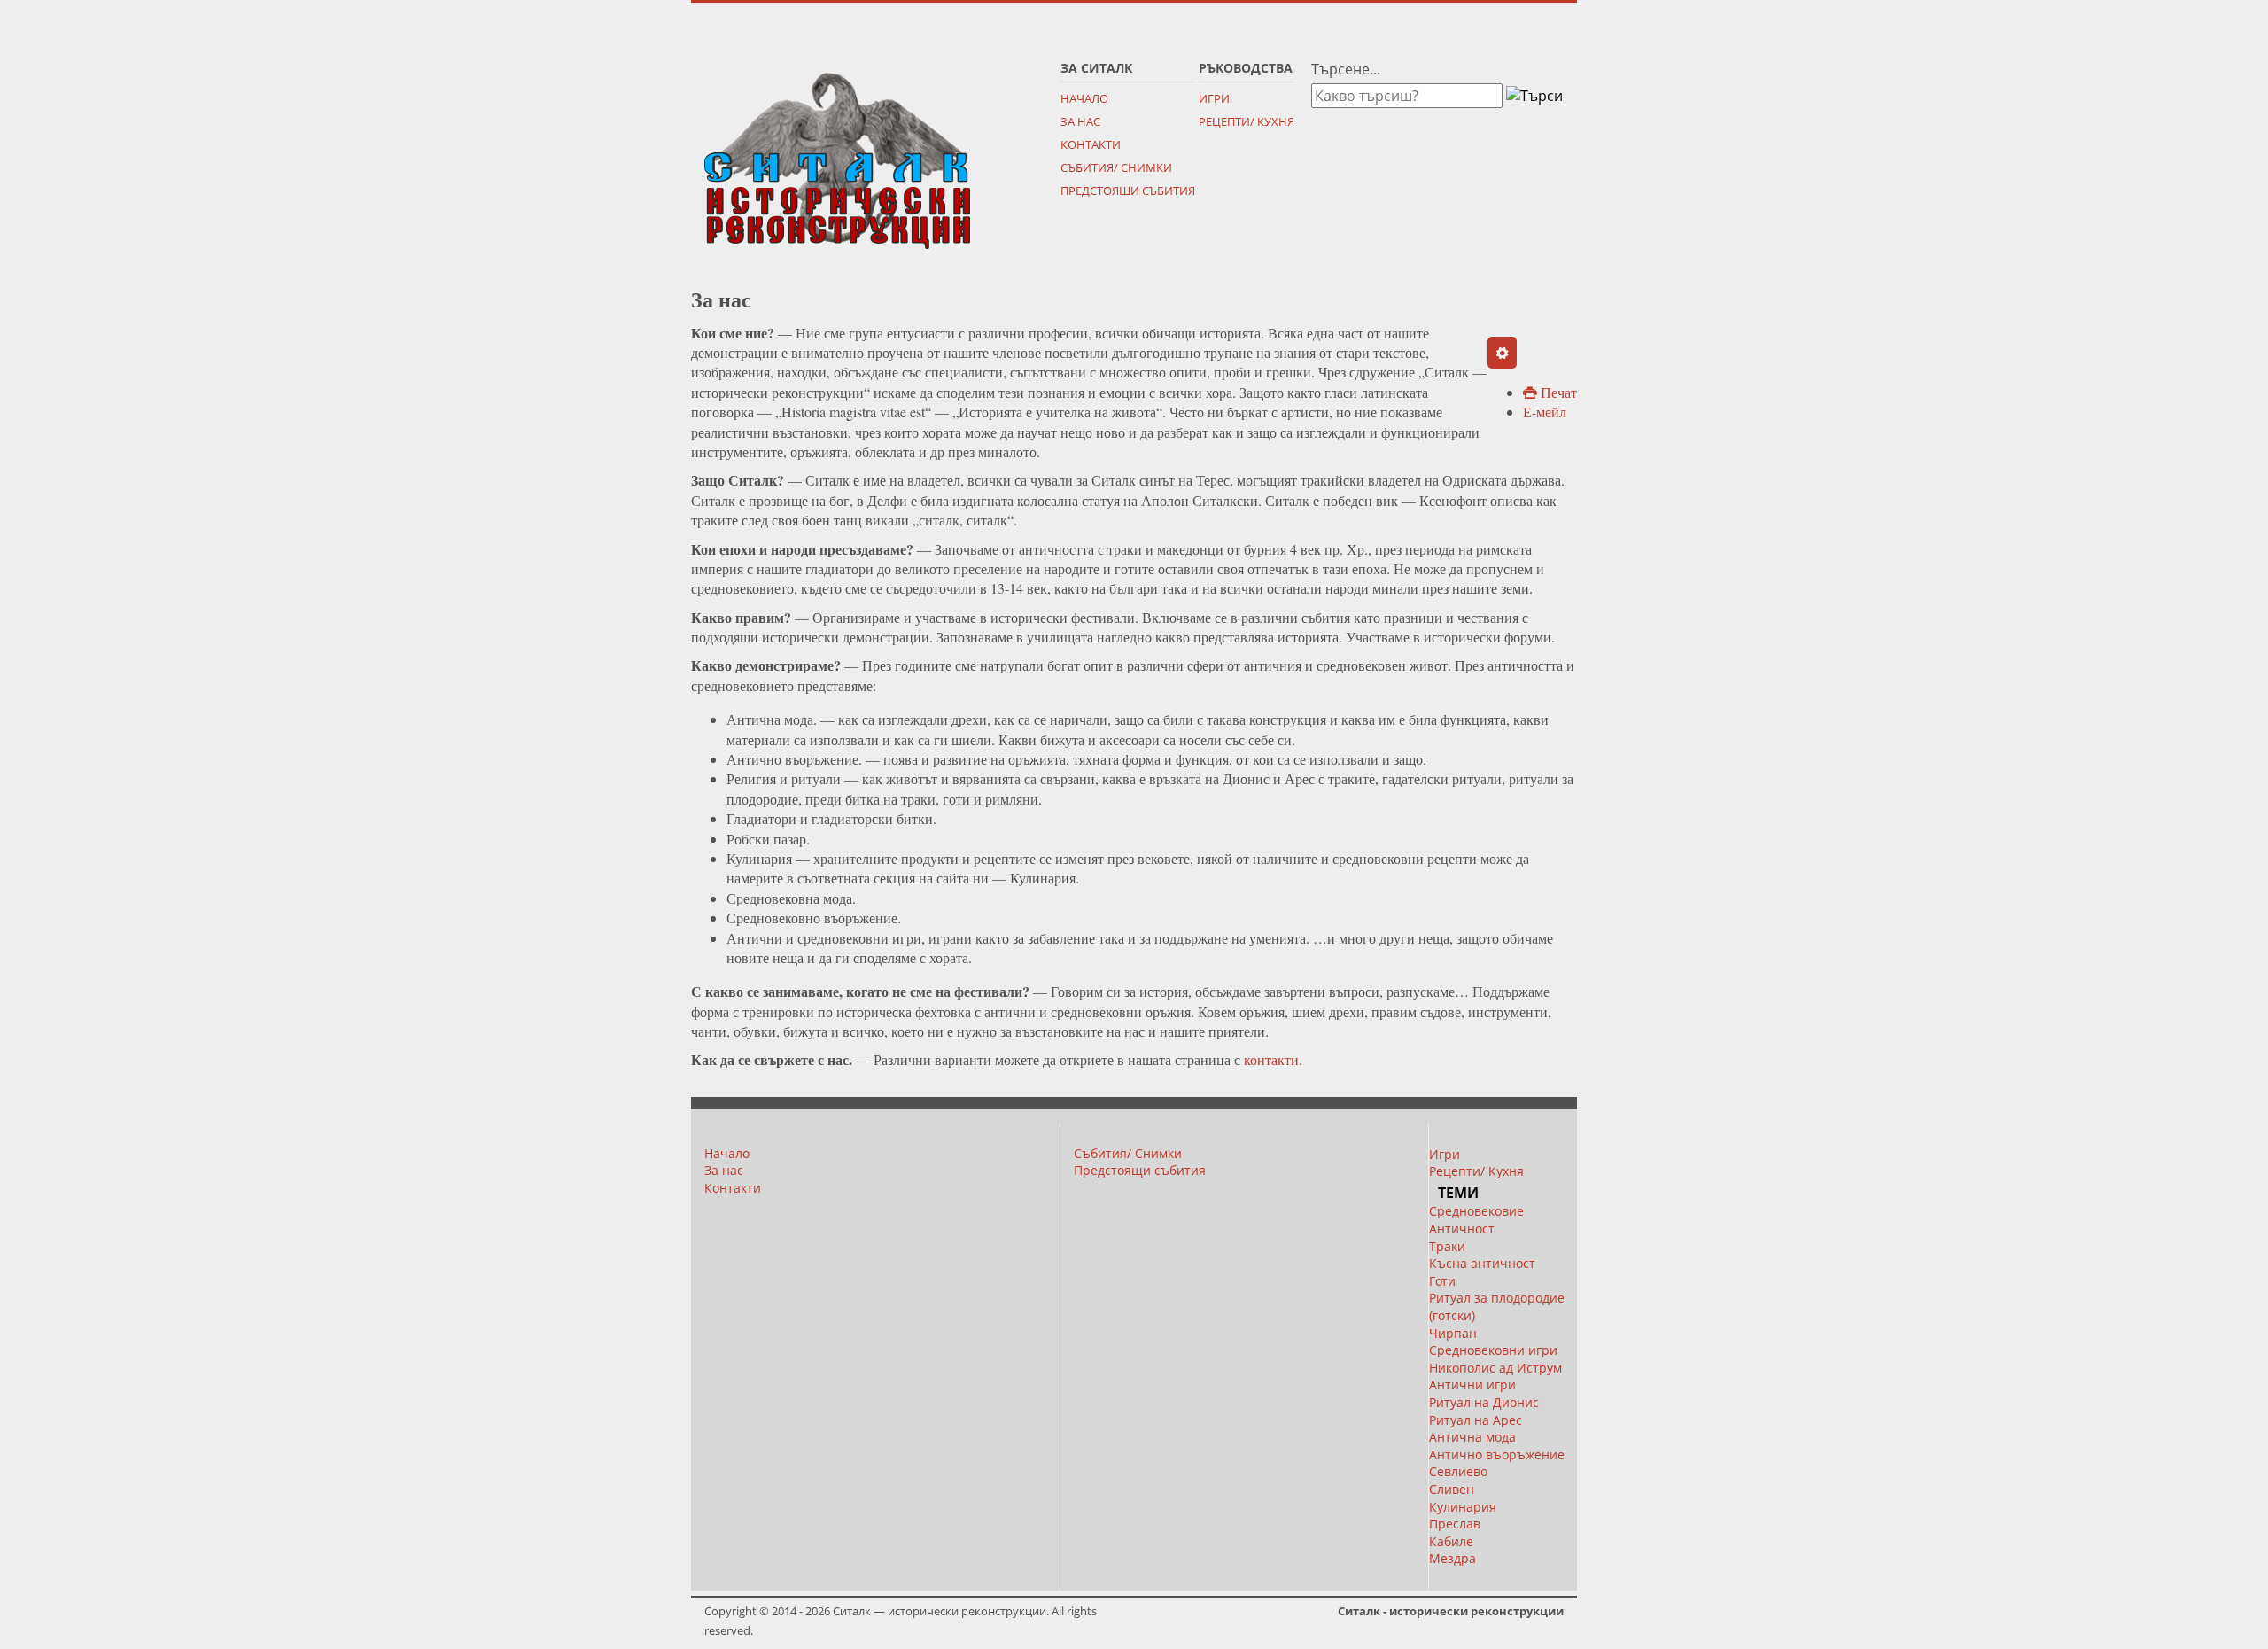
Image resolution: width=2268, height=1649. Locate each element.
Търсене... (1346, 69)
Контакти (1091, 144)
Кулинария (1463, 1507)
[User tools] (1502, 353)
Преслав (1455, 1524)
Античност (1462, 1229)
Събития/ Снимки (1116, 167)
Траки (1447, 1246)
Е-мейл (1545, 412)
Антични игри (1472, 1385)
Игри (1214, 98)
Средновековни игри (1493, 1350)
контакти (1271, 1059)
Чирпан (1453, 1333)
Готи (1442, 1281)
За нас (1080, 121)
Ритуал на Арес (1476, 1420)
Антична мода (1472, 1437)
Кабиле (1451, 1541)
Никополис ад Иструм (1495, 1368)
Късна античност (1482, 1263)
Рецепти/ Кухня (1247, 121)
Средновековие (1476, 1211)
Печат (1557, 392)
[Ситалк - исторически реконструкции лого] (837, 154)
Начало (1084, 98)
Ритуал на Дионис (1484, 1402)
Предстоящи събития (1128, 191)
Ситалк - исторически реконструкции (1451, 1611)
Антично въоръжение (1497, 1455)
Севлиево (1458, 1471)
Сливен (1452, 1489)
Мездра (1452, 1558)
